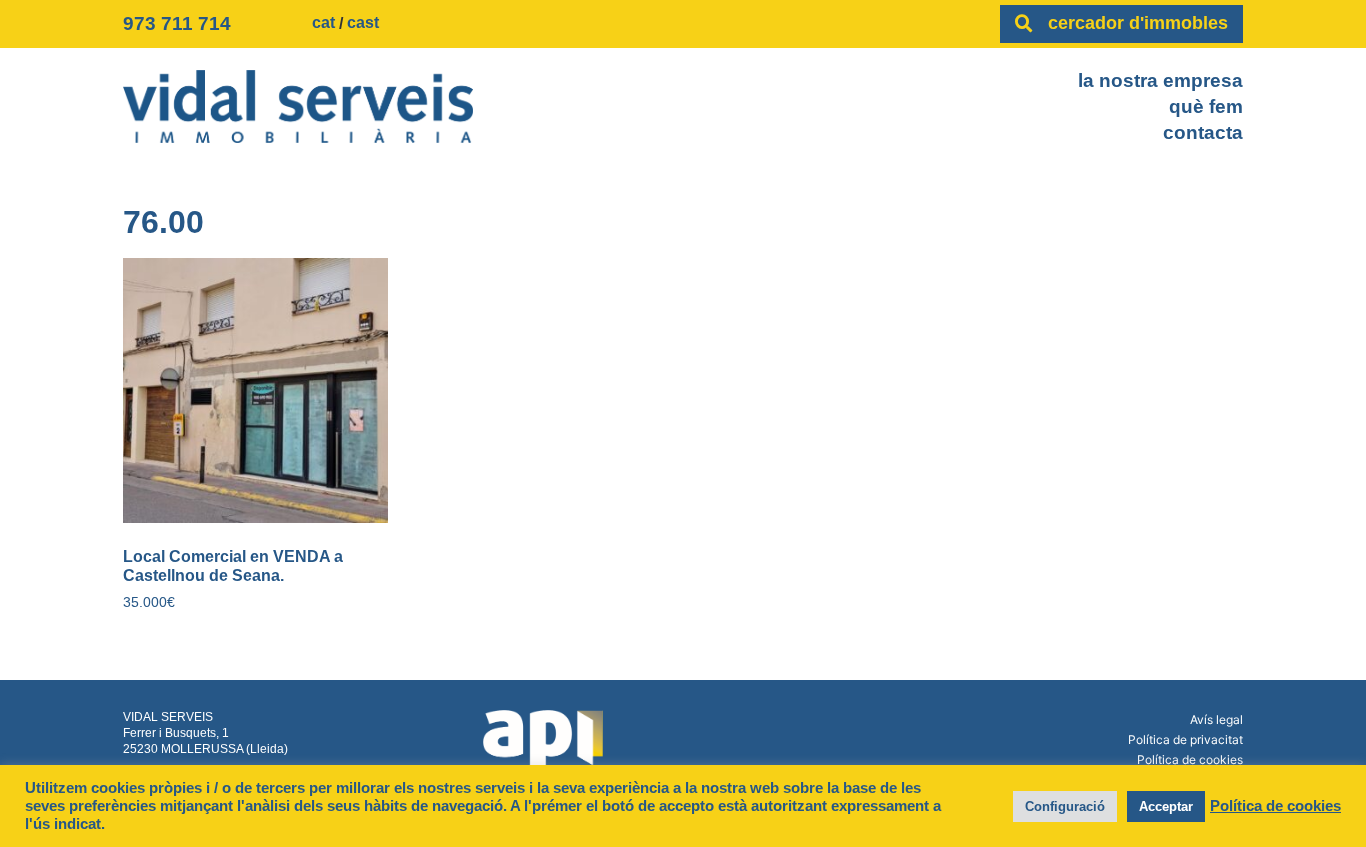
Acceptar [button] (1166, 806)
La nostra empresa (1160, 80)
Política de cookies (1190, 759)
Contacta (1203, 132)
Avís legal (1216, 719)
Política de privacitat (1185, 739)
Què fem (1206, 106)
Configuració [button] (1065, 806)
